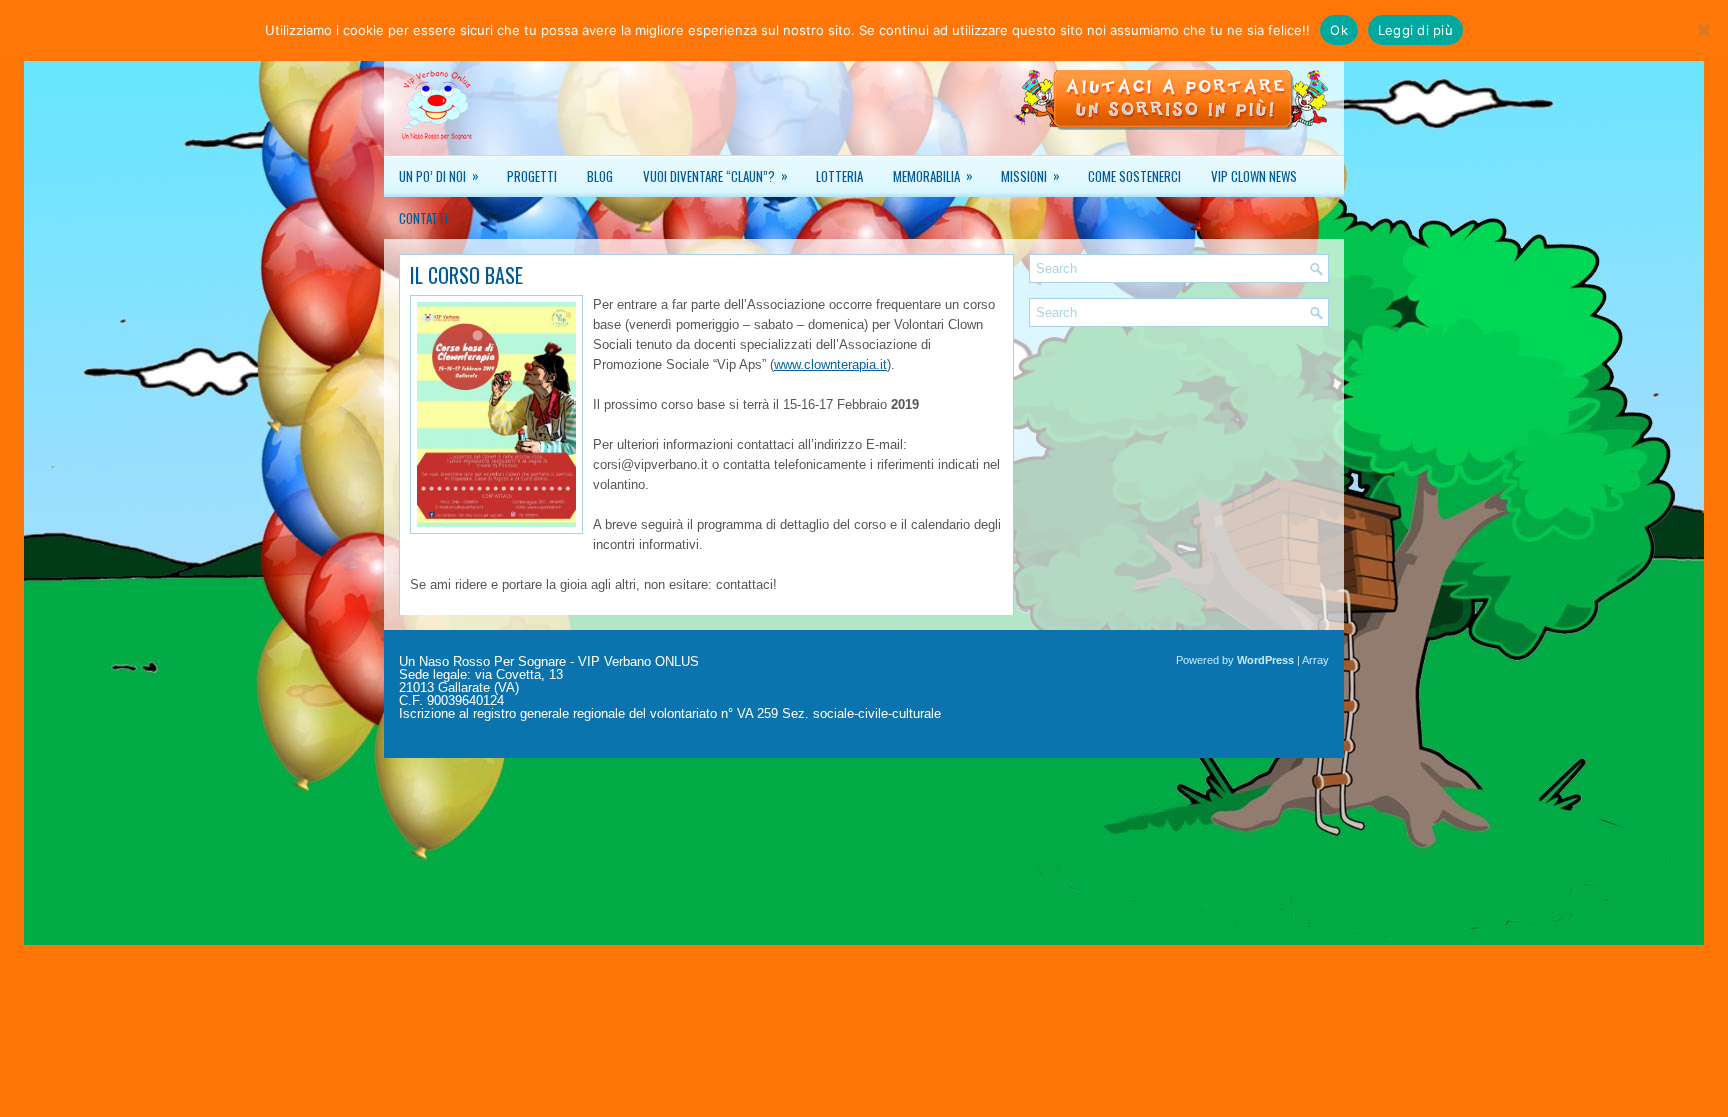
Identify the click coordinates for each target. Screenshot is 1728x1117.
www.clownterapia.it (830, 364)
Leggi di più (1415, 30)
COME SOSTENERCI (1134, 176)
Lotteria (839, 176)
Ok (1339, 30)
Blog (600, 176)
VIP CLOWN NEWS (1254, 176)
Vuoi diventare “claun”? (715, 175)
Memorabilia (933, 175)
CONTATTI (423, 218)
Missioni (1030, 175)
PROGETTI (532, 176)
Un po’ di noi (439, 175)
